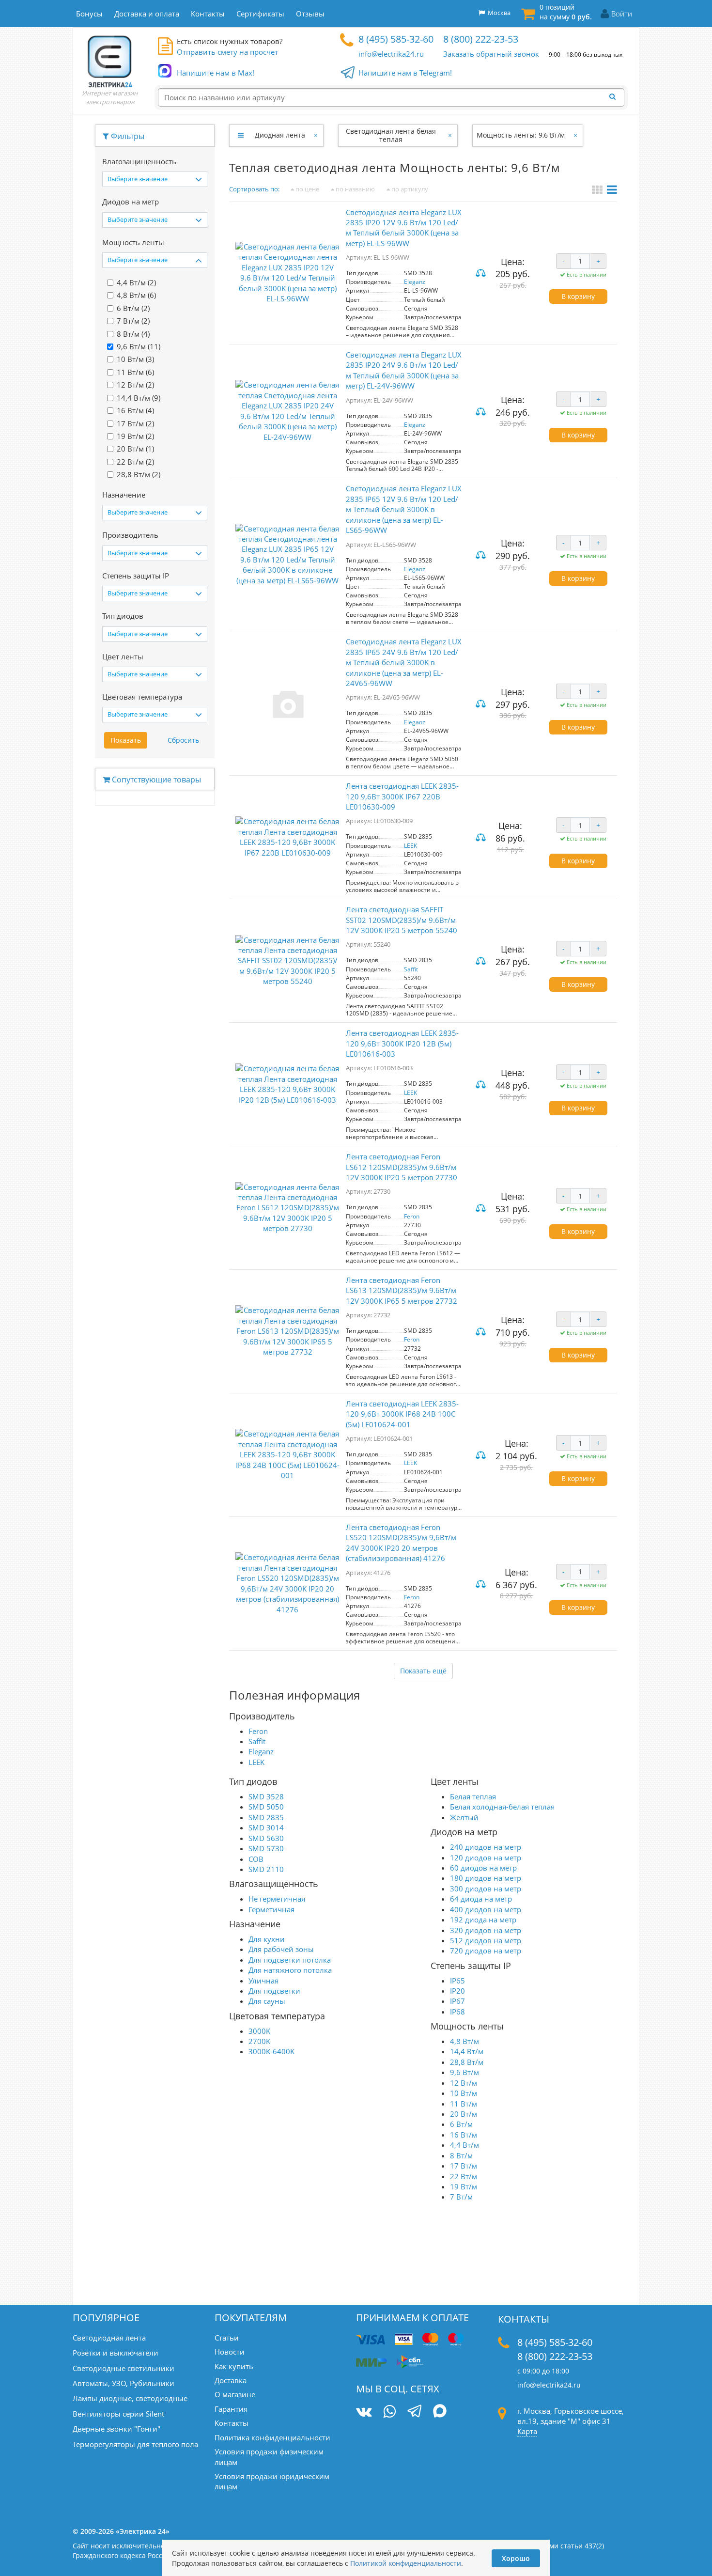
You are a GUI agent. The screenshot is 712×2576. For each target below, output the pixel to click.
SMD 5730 (266, 1848)
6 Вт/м (461, 2124)
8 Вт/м (461, 2155)
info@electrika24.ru (391, 54)
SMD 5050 (266, 1807)
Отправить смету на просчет (227, 52)
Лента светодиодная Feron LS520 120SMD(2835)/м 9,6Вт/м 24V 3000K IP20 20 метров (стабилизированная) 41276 (401, 1543)
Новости (230, 2352)
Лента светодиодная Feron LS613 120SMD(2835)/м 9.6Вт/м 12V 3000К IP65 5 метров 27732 (402, 1290)
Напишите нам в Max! (216, 73)
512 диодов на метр (486, 1940)
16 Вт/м (464, 2135)
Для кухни (267, 1939)
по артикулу (409, 189)
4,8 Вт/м (464, 2041)
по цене (307, 189)
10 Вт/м (464, 2093)
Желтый (464, 1817)
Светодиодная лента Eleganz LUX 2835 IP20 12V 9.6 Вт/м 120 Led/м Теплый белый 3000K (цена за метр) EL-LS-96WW (404, 228)
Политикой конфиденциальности (406, 2563)
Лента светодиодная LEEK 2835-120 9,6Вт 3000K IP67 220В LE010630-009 (402, 796)
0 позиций (566, 12)
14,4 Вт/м (467, 2051)
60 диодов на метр (483, 1868)
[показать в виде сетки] (598, 191)
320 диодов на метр (486, 1930)
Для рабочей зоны (281, 1949)
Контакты (232, 2423)
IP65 (457, 1981)
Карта (527, 2431)
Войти (622, 14)
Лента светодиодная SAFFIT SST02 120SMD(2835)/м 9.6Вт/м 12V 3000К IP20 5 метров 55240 (402, 920)
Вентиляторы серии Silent (118, 2414)
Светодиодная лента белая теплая (391, 135)
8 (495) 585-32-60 (396, 39)
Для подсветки (274, 1991)
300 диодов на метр (486, 1889)
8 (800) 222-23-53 (481, 39)
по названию (355, 189)
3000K (259, 2031)
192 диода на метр (483, 1920)
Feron (412, 1216)
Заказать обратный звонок (491, 54)
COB (256, 1859)
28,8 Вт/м (467, 2062)
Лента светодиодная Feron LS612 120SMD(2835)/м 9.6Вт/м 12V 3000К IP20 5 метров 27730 (402, 1167)
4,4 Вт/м (464, 2145)
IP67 (457, 2001)
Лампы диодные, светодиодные (130, 2398)
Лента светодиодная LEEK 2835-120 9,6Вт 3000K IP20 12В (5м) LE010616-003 (402, 1043)
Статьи (227, 2338)
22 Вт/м (464, 2176)
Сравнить (482, 274)
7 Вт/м (461, 2197)
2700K (259, 2041)
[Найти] (615, 97)
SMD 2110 (266, 1869)
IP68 (457, 2012)
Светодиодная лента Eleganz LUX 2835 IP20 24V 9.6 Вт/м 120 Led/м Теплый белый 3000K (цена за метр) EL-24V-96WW (404, 370)
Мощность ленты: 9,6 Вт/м (521, 135)
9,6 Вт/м (464, 2072)
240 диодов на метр (486, 1847)
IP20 (457, 1991)
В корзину (578, 296)
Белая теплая (473, 1796)
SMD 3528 (266, 1796)
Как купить (234, 2366)
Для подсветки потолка (290, 1960)
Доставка (231, 2380)
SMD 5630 (266, 1838)
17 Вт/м (464, 2166)
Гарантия (231, 2409)
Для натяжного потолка (290, 1970)
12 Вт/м (464, 2083)
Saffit (411, 969)
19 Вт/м (464, 2186)
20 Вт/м (464, 2114)
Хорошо (516, 2558)
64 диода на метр (481, 1899)
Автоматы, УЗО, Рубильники (124, 2383)
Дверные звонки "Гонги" (116, 2429)
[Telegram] (414, 2412)
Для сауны (267, 2001)
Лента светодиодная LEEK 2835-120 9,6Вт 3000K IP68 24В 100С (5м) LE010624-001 (402, 1414)
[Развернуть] (240, 135)
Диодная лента (280, 135)
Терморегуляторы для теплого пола (135, 2444)
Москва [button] (498, 13)
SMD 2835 (266, 1817)
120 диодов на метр (486, 1858)
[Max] (440, 2412)
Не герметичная (277, 1899)
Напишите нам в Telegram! (405, 73)
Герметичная (271, 1909)
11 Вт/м (464, 2104)
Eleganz (415, 282)
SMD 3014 (266, 1827)
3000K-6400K (271, 2051)
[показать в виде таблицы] (612, 191)
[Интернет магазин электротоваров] (110, 61)
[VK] (364, 2412)
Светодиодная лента (109, 2338)
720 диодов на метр (486, 1951)
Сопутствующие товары (155, 780)
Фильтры (127, 136)
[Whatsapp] (389, 2412)
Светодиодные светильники (124, 2368)
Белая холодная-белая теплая (502, 1807)
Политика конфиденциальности (272, 2437)
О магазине (235, 2394)
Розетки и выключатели (116, 2353)
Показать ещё (423, 1671)
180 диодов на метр (486, 1878)
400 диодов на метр (486, 1909)
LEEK (410, 846)
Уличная (263, 1981)
